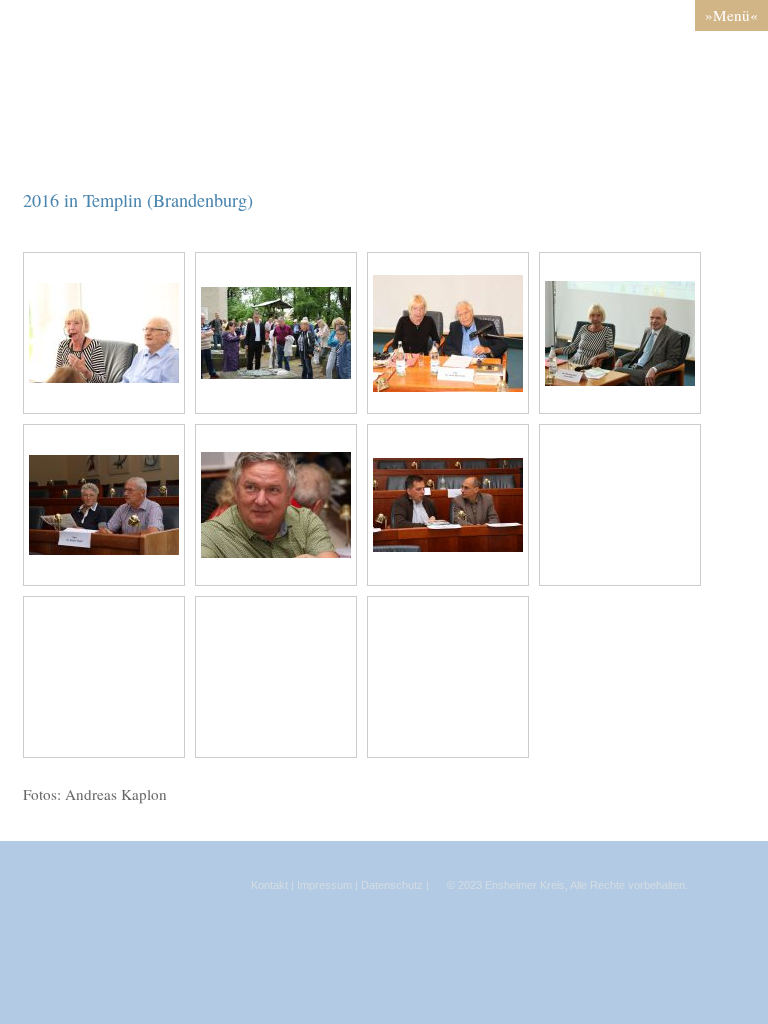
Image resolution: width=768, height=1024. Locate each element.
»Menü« (731, 15)
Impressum (324, 885)
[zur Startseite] (384, 144)
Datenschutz (392, 885)
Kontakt (269, 885)
